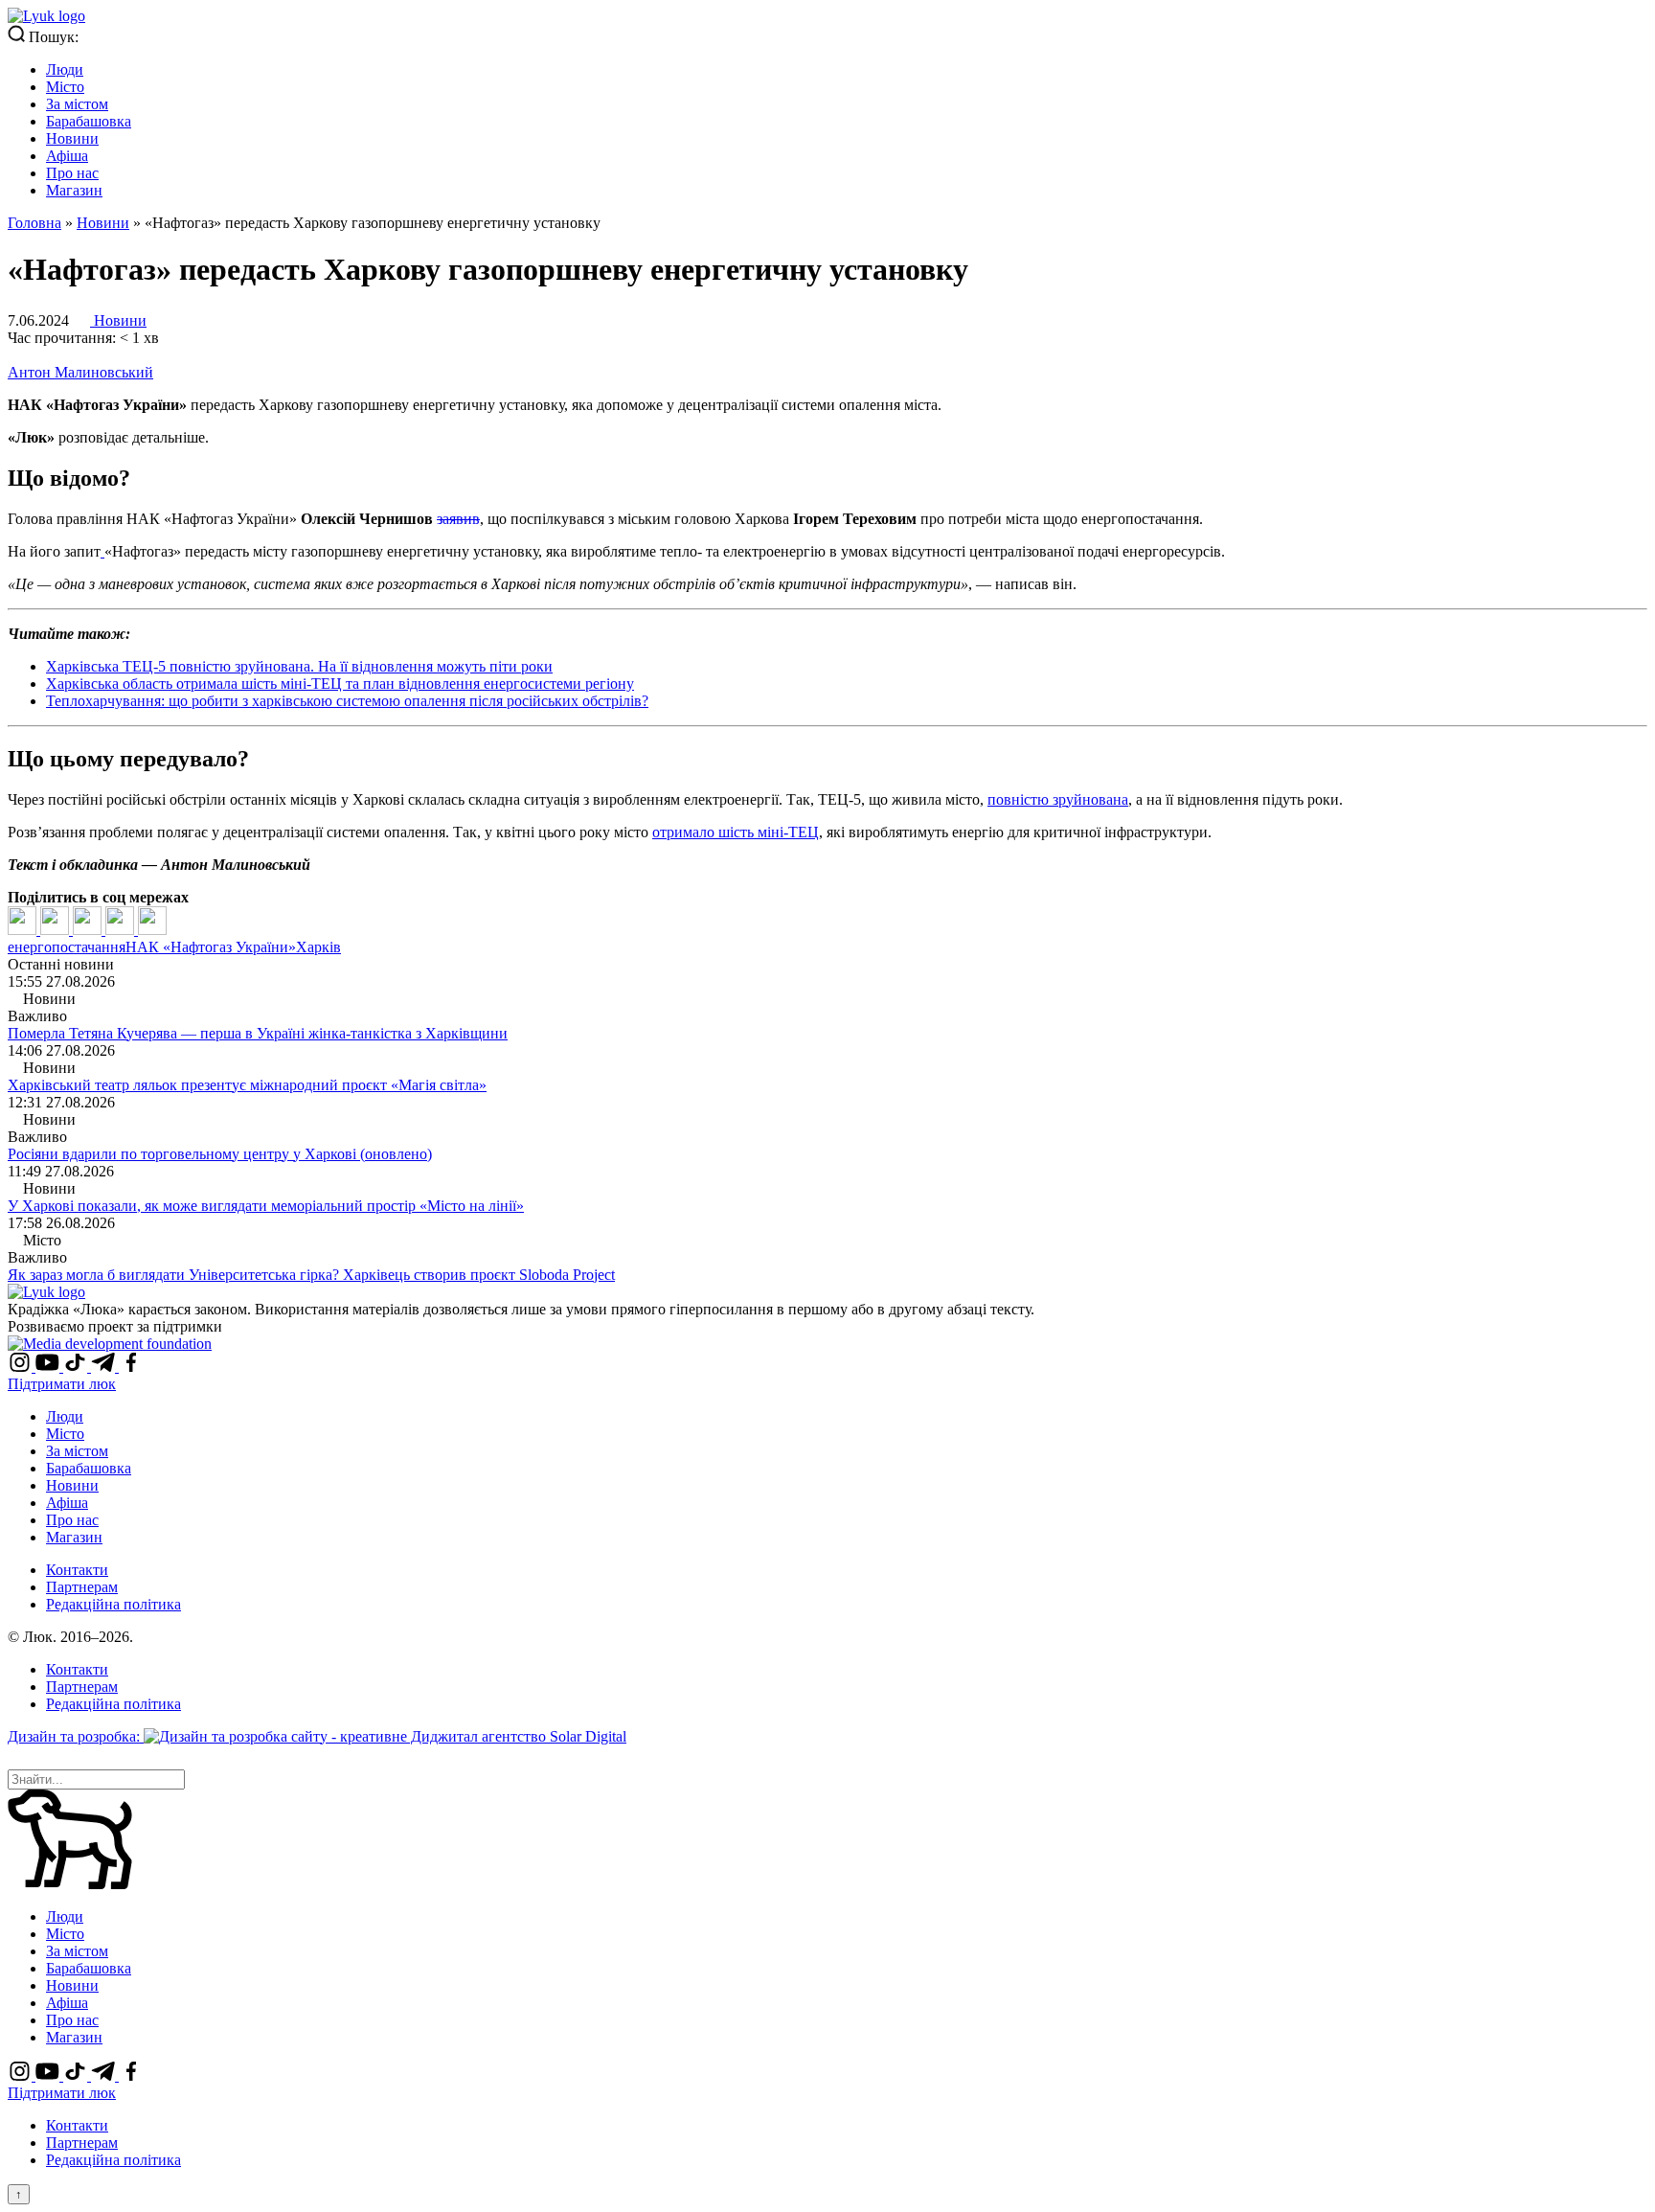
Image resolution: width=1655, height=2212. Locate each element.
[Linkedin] (89, 930)
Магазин (74, 190)
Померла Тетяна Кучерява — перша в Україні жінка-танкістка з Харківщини (258, 1033)
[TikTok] (77, 1367)
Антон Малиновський (80, 372)
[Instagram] (22, 1367)
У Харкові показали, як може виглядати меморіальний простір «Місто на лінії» (266, 1206)
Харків (318, 947)
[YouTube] (49, 1367)
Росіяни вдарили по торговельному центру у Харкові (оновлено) (220, 1154)
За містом (77, 104)
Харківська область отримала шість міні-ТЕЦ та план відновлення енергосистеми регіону (340, 684)
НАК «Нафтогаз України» (211, 947)
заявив (458, 519)
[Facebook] (24, 930)
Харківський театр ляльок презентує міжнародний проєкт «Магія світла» (247, 1085)
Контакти (77, 1570)
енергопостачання (67, 947)
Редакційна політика (113, 1604)
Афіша (67, 156)
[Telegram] (122, 930)
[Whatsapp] (152, 930)
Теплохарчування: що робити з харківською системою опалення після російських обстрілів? (347, 701)
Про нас (72, 173)
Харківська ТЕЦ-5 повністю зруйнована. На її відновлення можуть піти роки (299, 666)
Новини (72, 138)
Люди (65, 69)
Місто (65, 87)
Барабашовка (89, 121)
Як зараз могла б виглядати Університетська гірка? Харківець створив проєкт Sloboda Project (311, 1275)
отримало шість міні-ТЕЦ (736, 832)
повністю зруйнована (1058, 799)
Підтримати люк (62, 1384)
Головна (34, 223)
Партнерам (82, 1587)
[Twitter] (57, 930)
